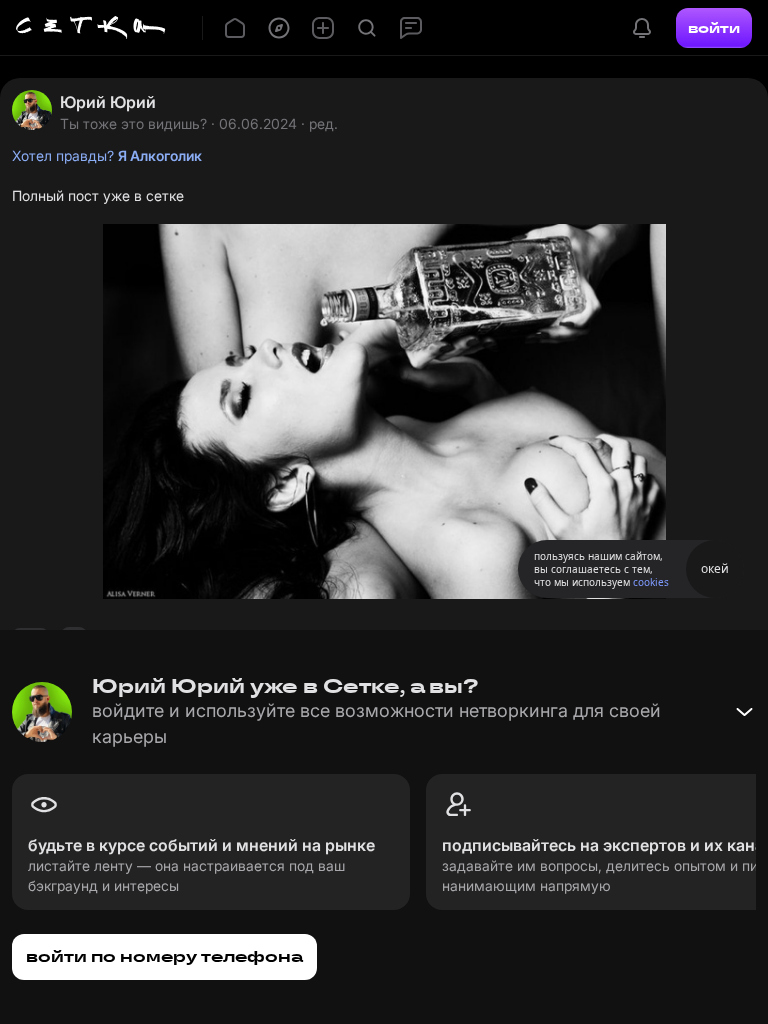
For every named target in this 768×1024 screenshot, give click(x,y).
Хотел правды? (107, 155)
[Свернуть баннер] (744, 712)
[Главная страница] (91, 28)
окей (715, 568)
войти (714, 28)
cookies (651, 582)
